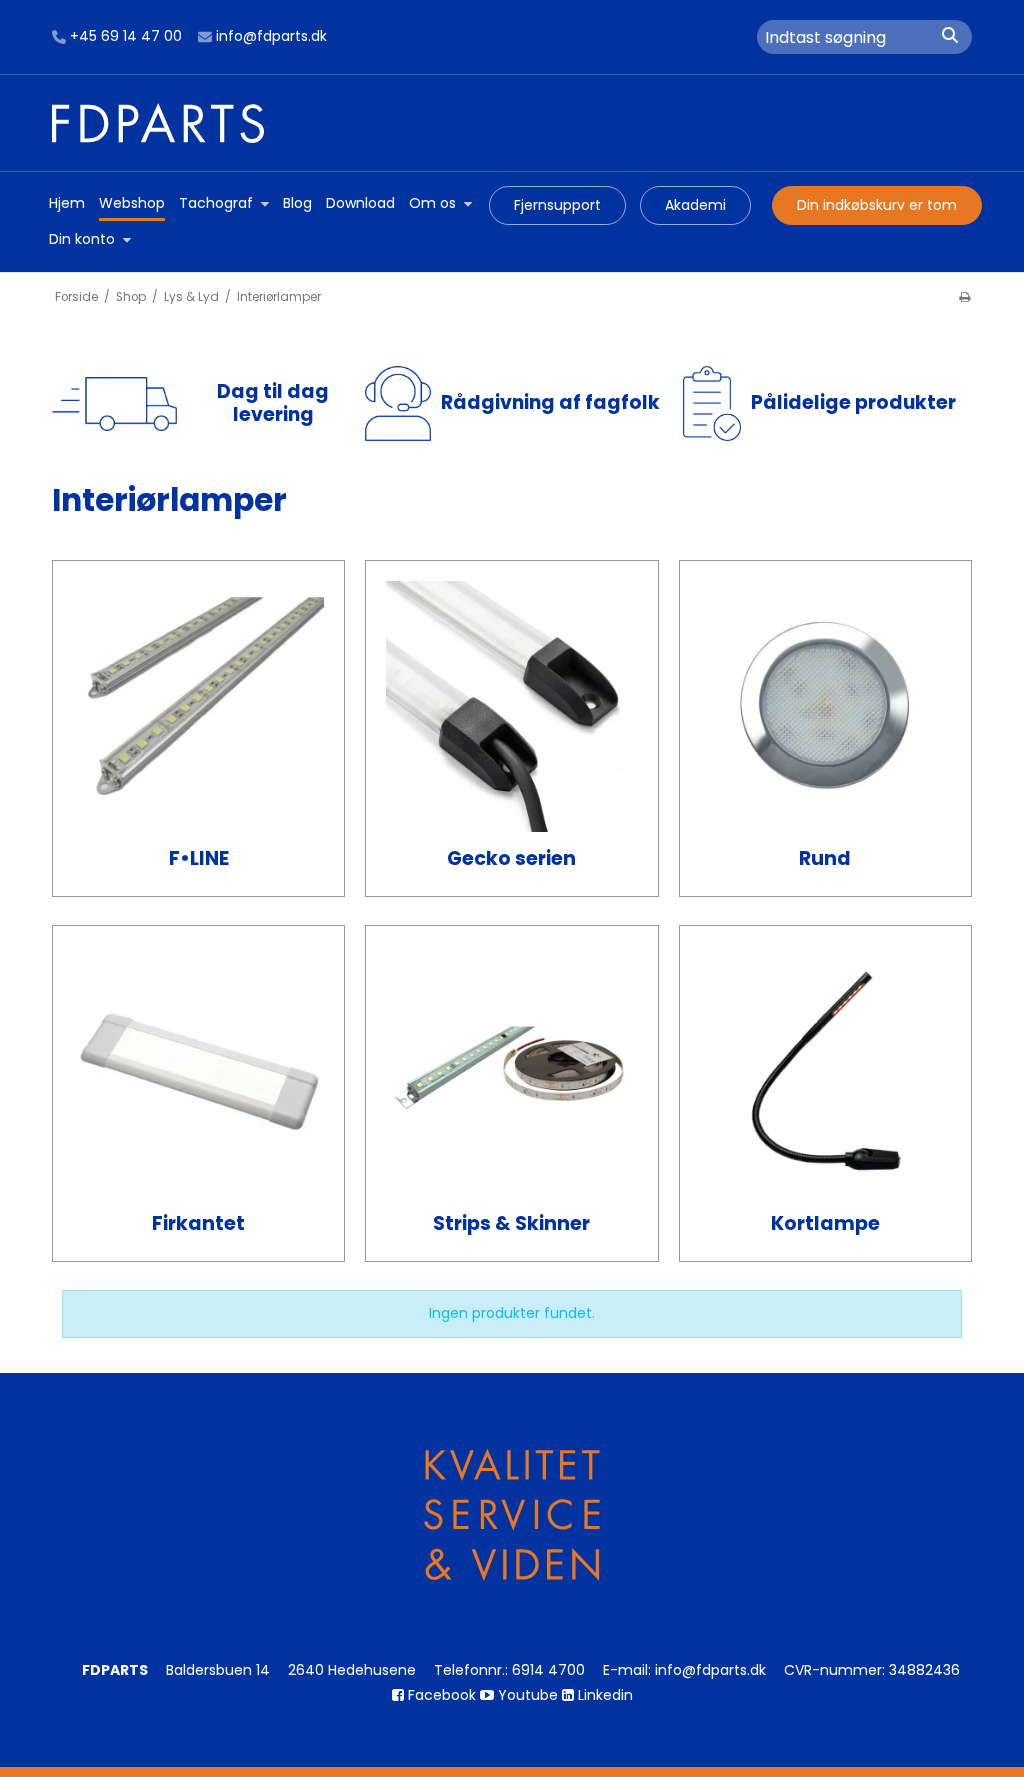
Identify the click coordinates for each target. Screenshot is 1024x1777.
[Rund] (825, 706)
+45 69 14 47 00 (126, 37)
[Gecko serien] (511, 706)
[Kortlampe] (825, 1071)
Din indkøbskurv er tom (877, 205)
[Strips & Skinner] (511, 1071)
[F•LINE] (198, 706)
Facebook (440, 1695)
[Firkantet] (198, 1071)
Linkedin (603, 1695)
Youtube (526, 1695)
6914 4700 (548, 1670)
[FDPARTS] (512, 123)
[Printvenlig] (964, 297)
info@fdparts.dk (271, 37)
